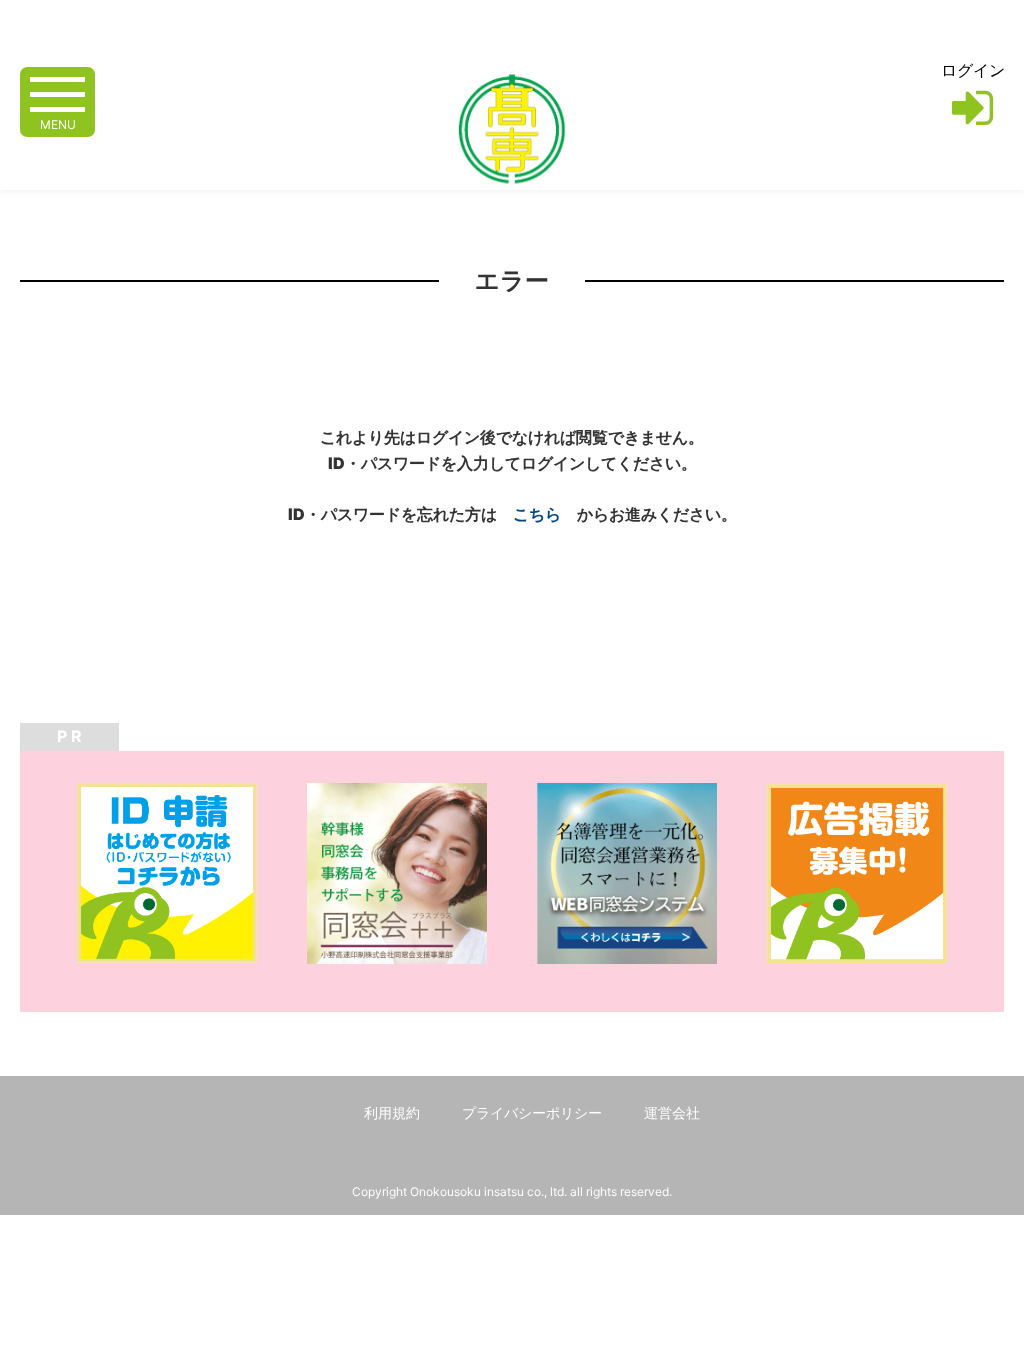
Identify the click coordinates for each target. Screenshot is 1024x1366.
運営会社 (672, 1112)
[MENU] (57, 92)
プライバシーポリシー (532, 1112)
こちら (537, 514)
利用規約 (392, 1112)
